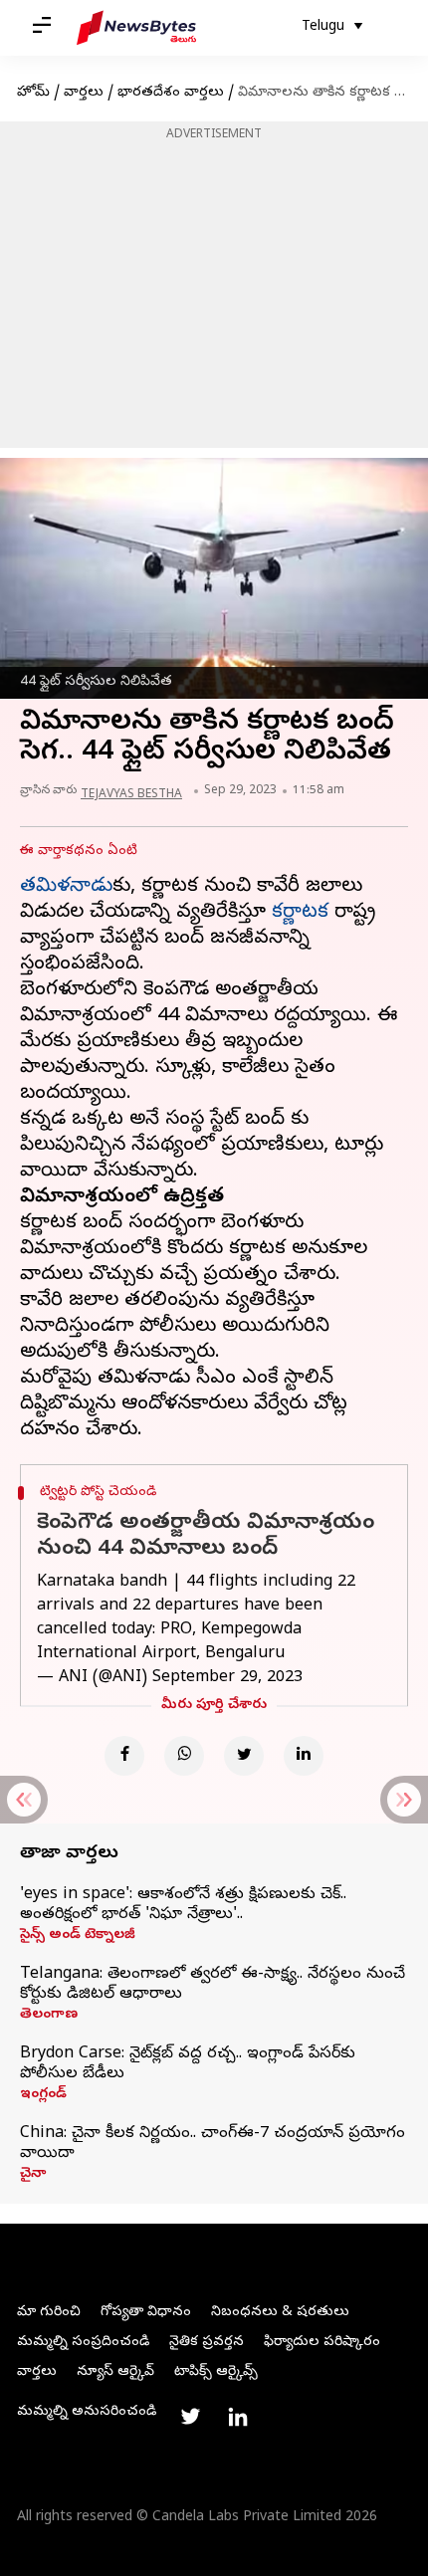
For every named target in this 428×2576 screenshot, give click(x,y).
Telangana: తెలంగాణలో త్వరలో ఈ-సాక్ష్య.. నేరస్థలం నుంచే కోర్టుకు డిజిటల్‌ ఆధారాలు (213, 1985)
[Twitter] (244, 1756)
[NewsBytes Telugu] (136, 28)
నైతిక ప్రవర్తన (207, 2343)
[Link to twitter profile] (190, 2417)
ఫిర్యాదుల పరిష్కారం (322, 2343)
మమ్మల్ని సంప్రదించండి (83, 2343)
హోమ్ (33, 93)
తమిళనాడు (66, 887)
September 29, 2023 (227, 1678)
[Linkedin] (304, 1756)
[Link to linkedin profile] (238, 2417)
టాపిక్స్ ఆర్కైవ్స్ (216, 2372)
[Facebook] (124, 1756)
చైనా (33, 2175)
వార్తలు (84, 93)
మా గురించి (49, 2313)
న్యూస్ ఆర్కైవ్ (115, 2372)
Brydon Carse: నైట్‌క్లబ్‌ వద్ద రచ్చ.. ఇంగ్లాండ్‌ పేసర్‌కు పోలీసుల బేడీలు (188, 2064)
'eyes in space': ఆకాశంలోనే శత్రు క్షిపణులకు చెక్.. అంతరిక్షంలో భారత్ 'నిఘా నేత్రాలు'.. (183, 1905)
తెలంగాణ (49, 2016)
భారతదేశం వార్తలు (171, 93)
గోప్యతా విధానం (146, 2313)
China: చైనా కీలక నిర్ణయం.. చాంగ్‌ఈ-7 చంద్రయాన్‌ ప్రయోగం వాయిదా (213, 2144)
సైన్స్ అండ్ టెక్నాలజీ (78, 1936)
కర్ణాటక (300, 913)
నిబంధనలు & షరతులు (280, 2313)
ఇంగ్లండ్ (43, 2095)
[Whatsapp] (184, 1756)
